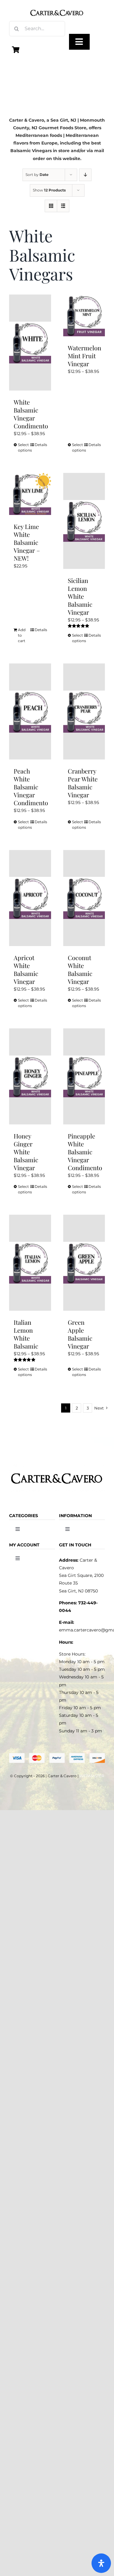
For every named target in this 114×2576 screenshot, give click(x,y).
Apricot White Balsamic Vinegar (26, 969)
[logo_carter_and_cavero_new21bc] (57, 7)
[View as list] (63, 206)
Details (41, 445)
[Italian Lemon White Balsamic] (30, 1263)
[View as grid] (51, 206)
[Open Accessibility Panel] (101, 2563)
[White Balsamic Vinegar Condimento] (30, 343)
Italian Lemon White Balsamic (26, 1334)
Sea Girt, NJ (63, 120)
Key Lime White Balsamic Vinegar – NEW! (27, 542)
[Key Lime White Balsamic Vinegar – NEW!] (30, 494)
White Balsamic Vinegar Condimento (31, 414)
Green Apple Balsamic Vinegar (80, 1334)
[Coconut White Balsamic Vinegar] (84, 898)
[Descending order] (85, 175)
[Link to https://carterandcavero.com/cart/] (16, 50)
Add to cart (22, 635)
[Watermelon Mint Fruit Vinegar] (84, 316)
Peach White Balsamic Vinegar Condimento (31, 787)
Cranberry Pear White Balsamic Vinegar (83, 783)
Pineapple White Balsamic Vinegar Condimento (85, 1152)
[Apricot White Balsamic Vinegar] (30, 898)
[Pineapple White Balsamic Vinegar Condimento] (84, 1076)
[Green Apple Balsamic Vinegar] (84, 1263)
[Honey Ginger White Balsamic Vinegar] (30, 1076)
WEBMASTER (92, 1776)
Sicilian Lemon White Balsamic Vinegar (80, 596)
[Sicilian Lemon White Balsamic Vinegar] (84, 521)
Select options (24, 447)
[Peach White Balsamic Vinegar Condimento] (30, 711)
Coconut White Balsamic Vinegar (80, 969)
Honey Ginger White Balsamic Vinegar (26, 1152)
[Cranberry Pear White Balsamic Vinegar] (84, 711)
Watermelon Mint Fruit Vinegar (85, 356)
